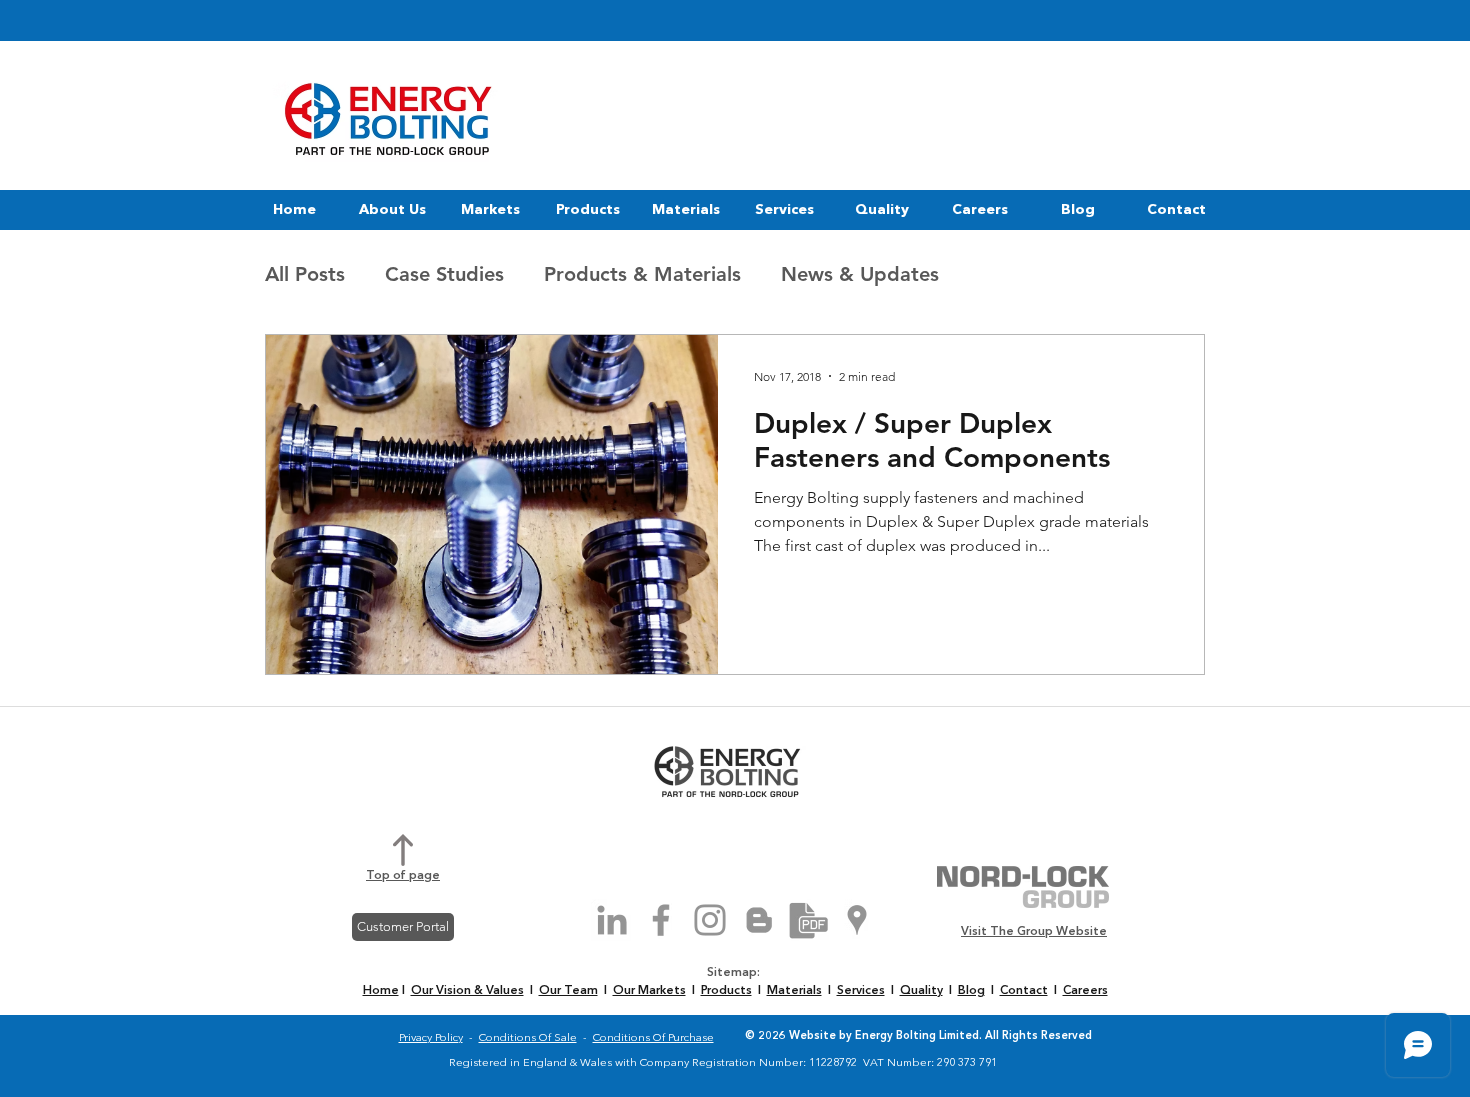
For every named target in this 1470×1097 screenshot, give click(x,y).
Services (861, 991)
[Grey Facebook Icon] (661, 920)
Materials (794, 991)
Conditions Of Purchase (653, 1038)
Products (726, 991)
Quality (921, 991)
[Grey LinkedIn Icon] (612, 920)
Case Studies (444, 274)
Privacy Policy (431, 1038)
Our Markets (649, 991)
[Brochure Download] (808, 920)
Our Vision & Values (467, 991)
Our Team (568, 991)
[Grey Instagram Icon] (710, 920)
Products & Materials (642, 274)
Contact (1024, 991)
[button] (392, 210)
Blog (971, 991)
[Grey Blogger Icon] (759, 920)
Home (381, 991)
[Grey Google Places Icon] (857, 920)
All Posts (305, 274)
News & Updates (860, 274)
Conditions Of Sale (528, 1038)
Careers (1085, 991)
